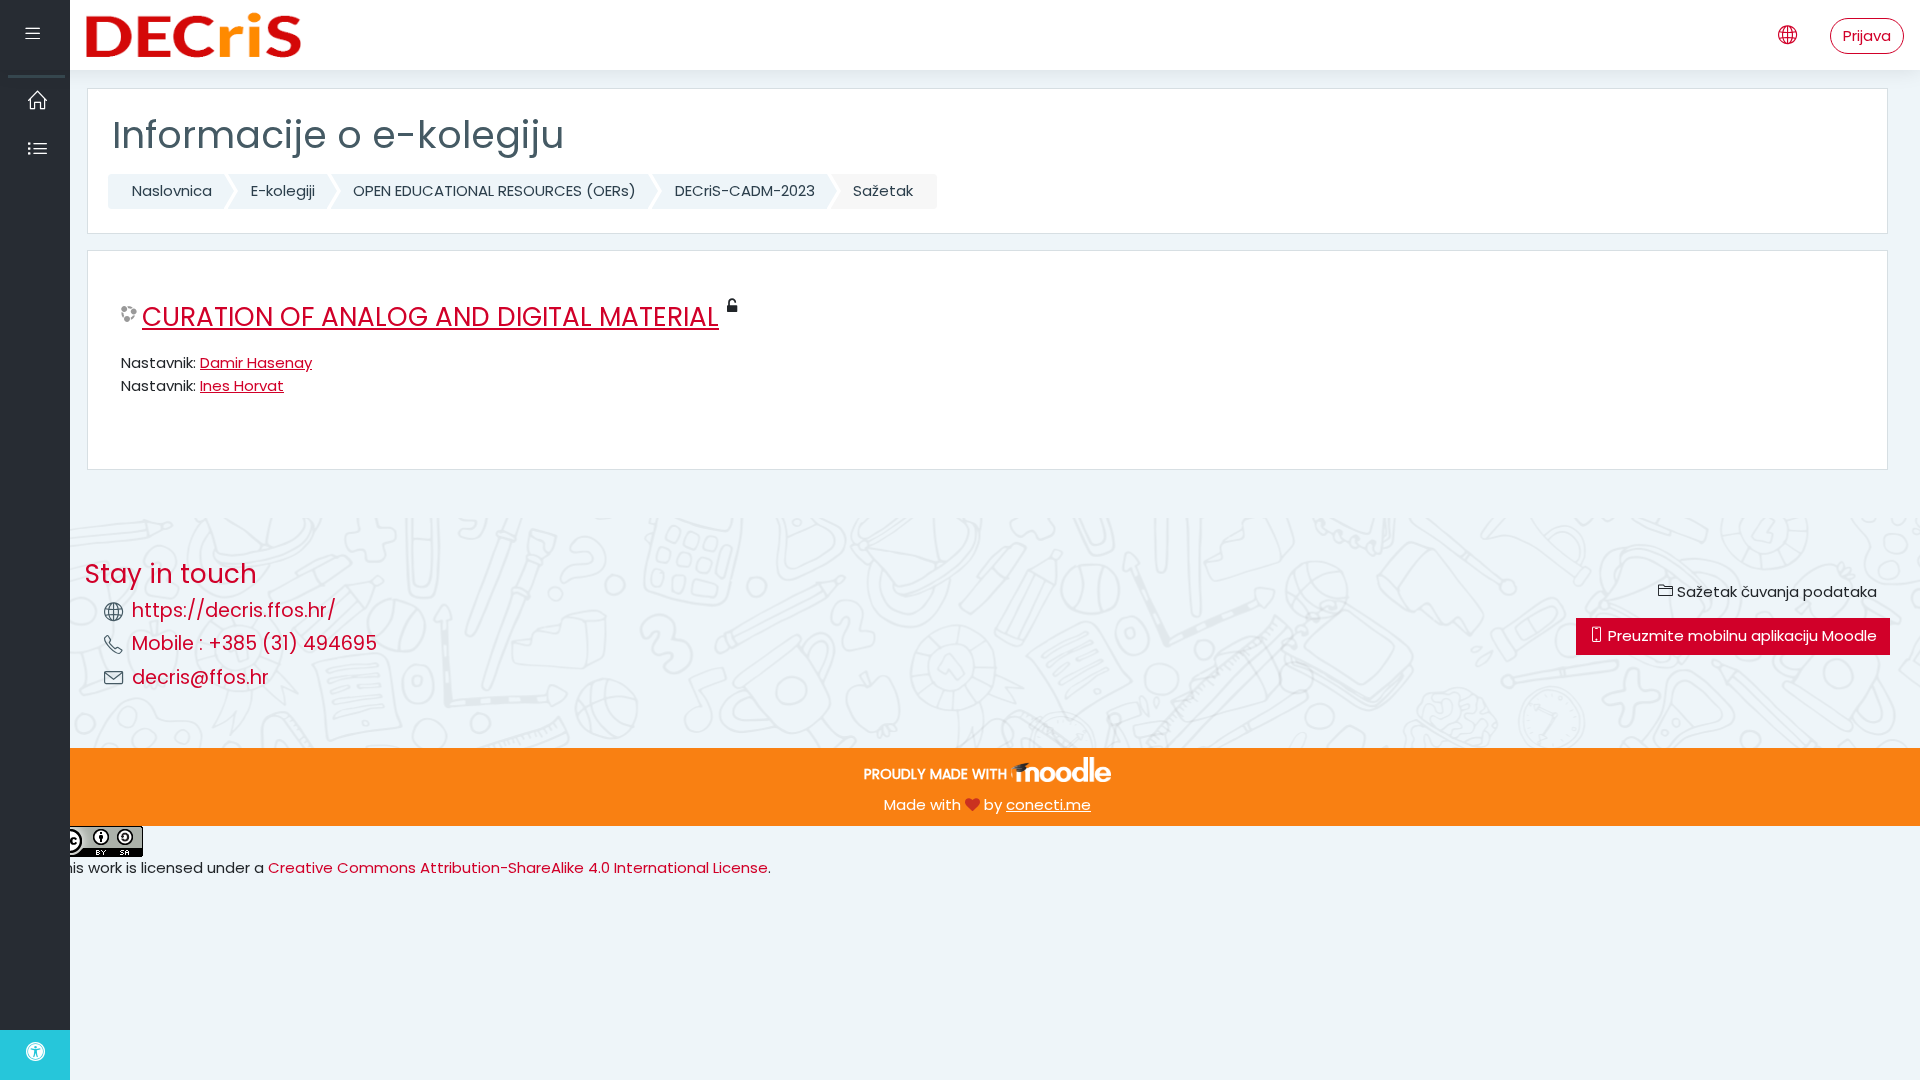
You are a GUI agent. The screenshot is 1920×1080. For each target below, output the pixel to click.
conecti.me (1048, 804)
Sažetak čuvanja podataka (1775, 591)
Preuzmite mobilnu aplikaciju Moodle (1740, 635)
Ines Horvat (242, 385)
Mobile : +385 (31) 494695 (254, 643)
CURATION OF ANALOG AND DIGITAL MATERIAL (430, 317)
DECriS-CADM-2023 (745, 190)
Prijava (1867, 35)
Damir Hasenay (256, 362)
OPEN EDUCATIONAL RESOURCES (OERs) (494, 190)
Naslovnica (172, 190)
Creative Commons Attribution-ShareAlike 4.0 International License (518, 867)
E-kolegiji (283, 190)
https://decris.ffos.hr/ (234, 610)
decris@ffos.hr (200, 677)
